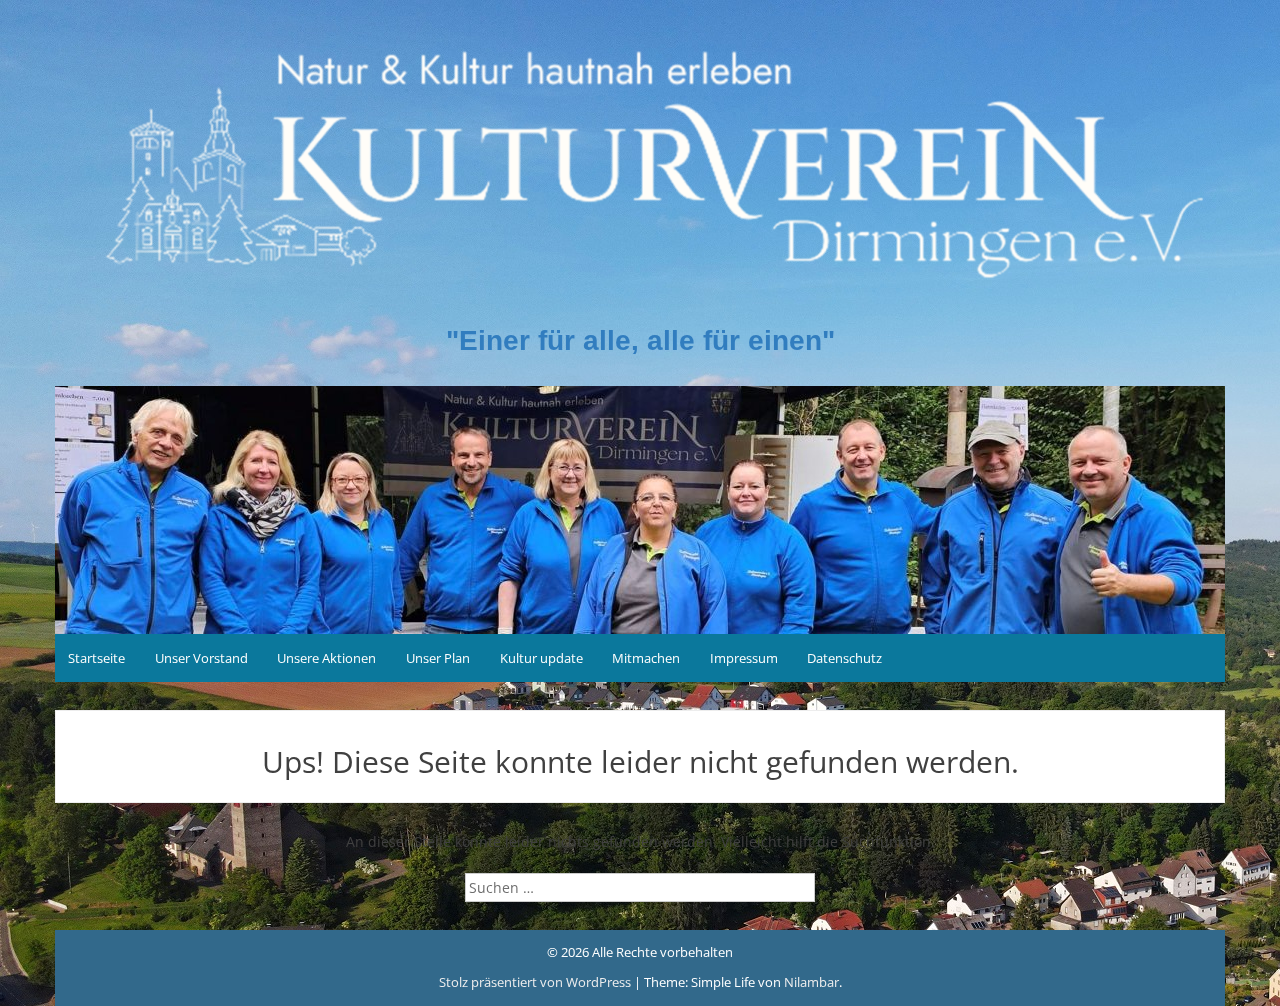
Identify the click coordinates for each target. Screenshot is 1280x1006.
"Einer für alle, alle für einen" (640, 340)
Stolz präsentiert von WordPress (536, 982)
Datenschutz (844, 658)
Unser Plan (438, 658)
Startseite (96, 658)
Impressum (744, 658)
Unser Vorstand (201, 658)
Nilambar (811, 982)
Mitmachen (646, 658)
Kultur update (541, 658)
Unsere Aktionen (326, 658)
